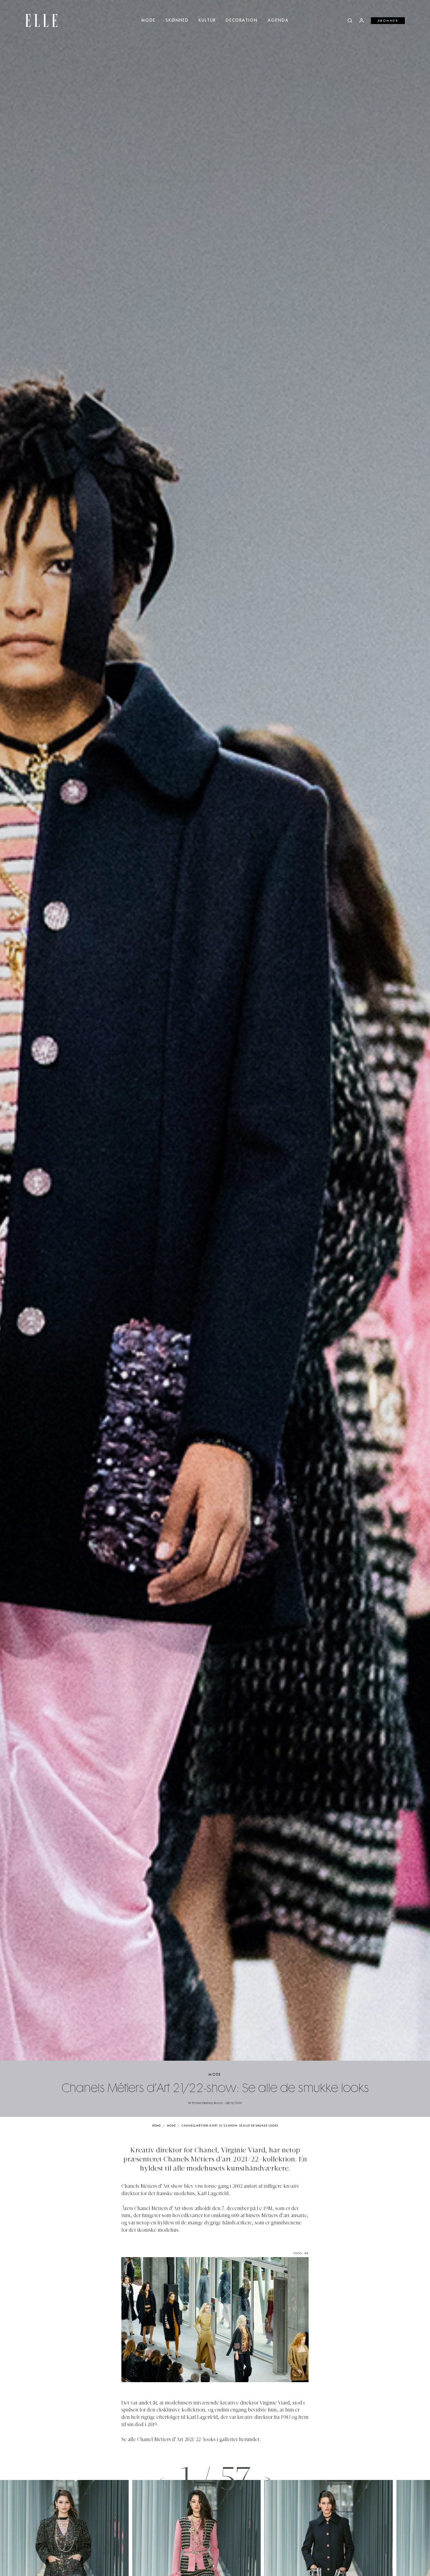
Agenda (278, 20)
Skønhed (177, 20)
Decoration (242, 20)
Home (157, 2126)
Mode (148, 20)
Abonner (388, 21)
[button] (268, 2479)
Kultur (207, 20)
